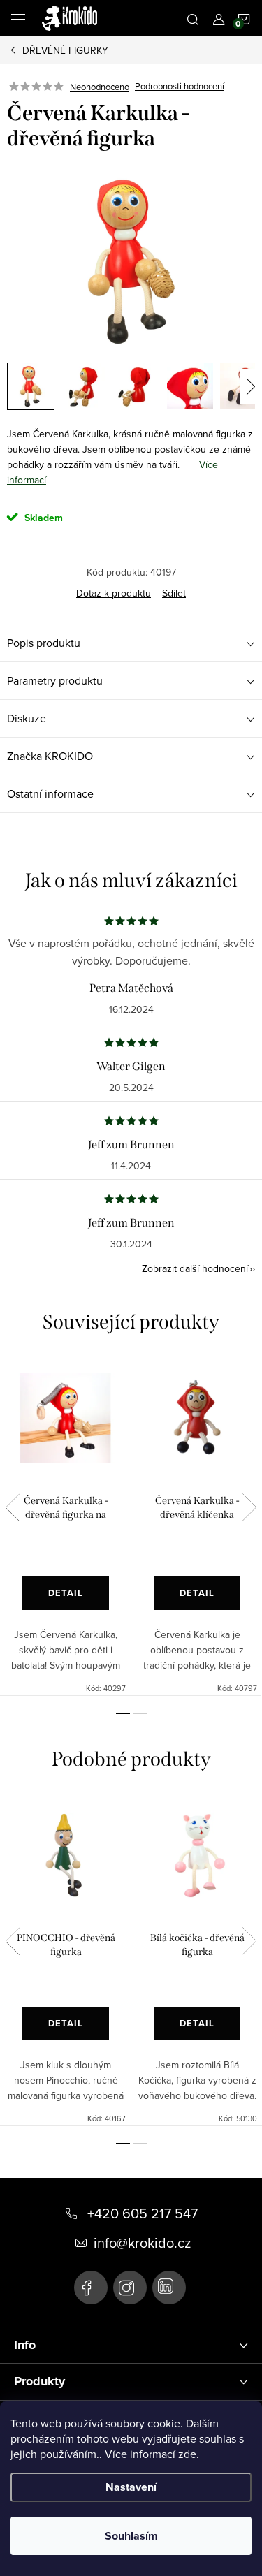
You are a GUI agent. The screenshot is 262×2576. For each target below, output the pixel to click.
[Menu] (18, 18)
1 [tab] (123, 1713)
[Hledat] (193, 18)
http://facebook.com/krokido (91, 2288)
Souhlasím (131, 2536)
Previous (13, 1507)
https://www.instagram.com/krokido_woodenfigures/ (130, 2288)
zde (187, 2454)
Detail (66, 1593)
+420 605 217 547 (143, 2213)
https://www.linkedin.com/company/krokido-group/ (169, 2288)
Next (249, 1507)
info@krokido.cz (142, 2243)
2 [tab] (140, 1713)
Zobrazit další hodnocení (195, 1268)
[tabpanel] (66, 1526)
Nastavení (131, 2487)
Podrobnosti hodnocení (180, 87)
